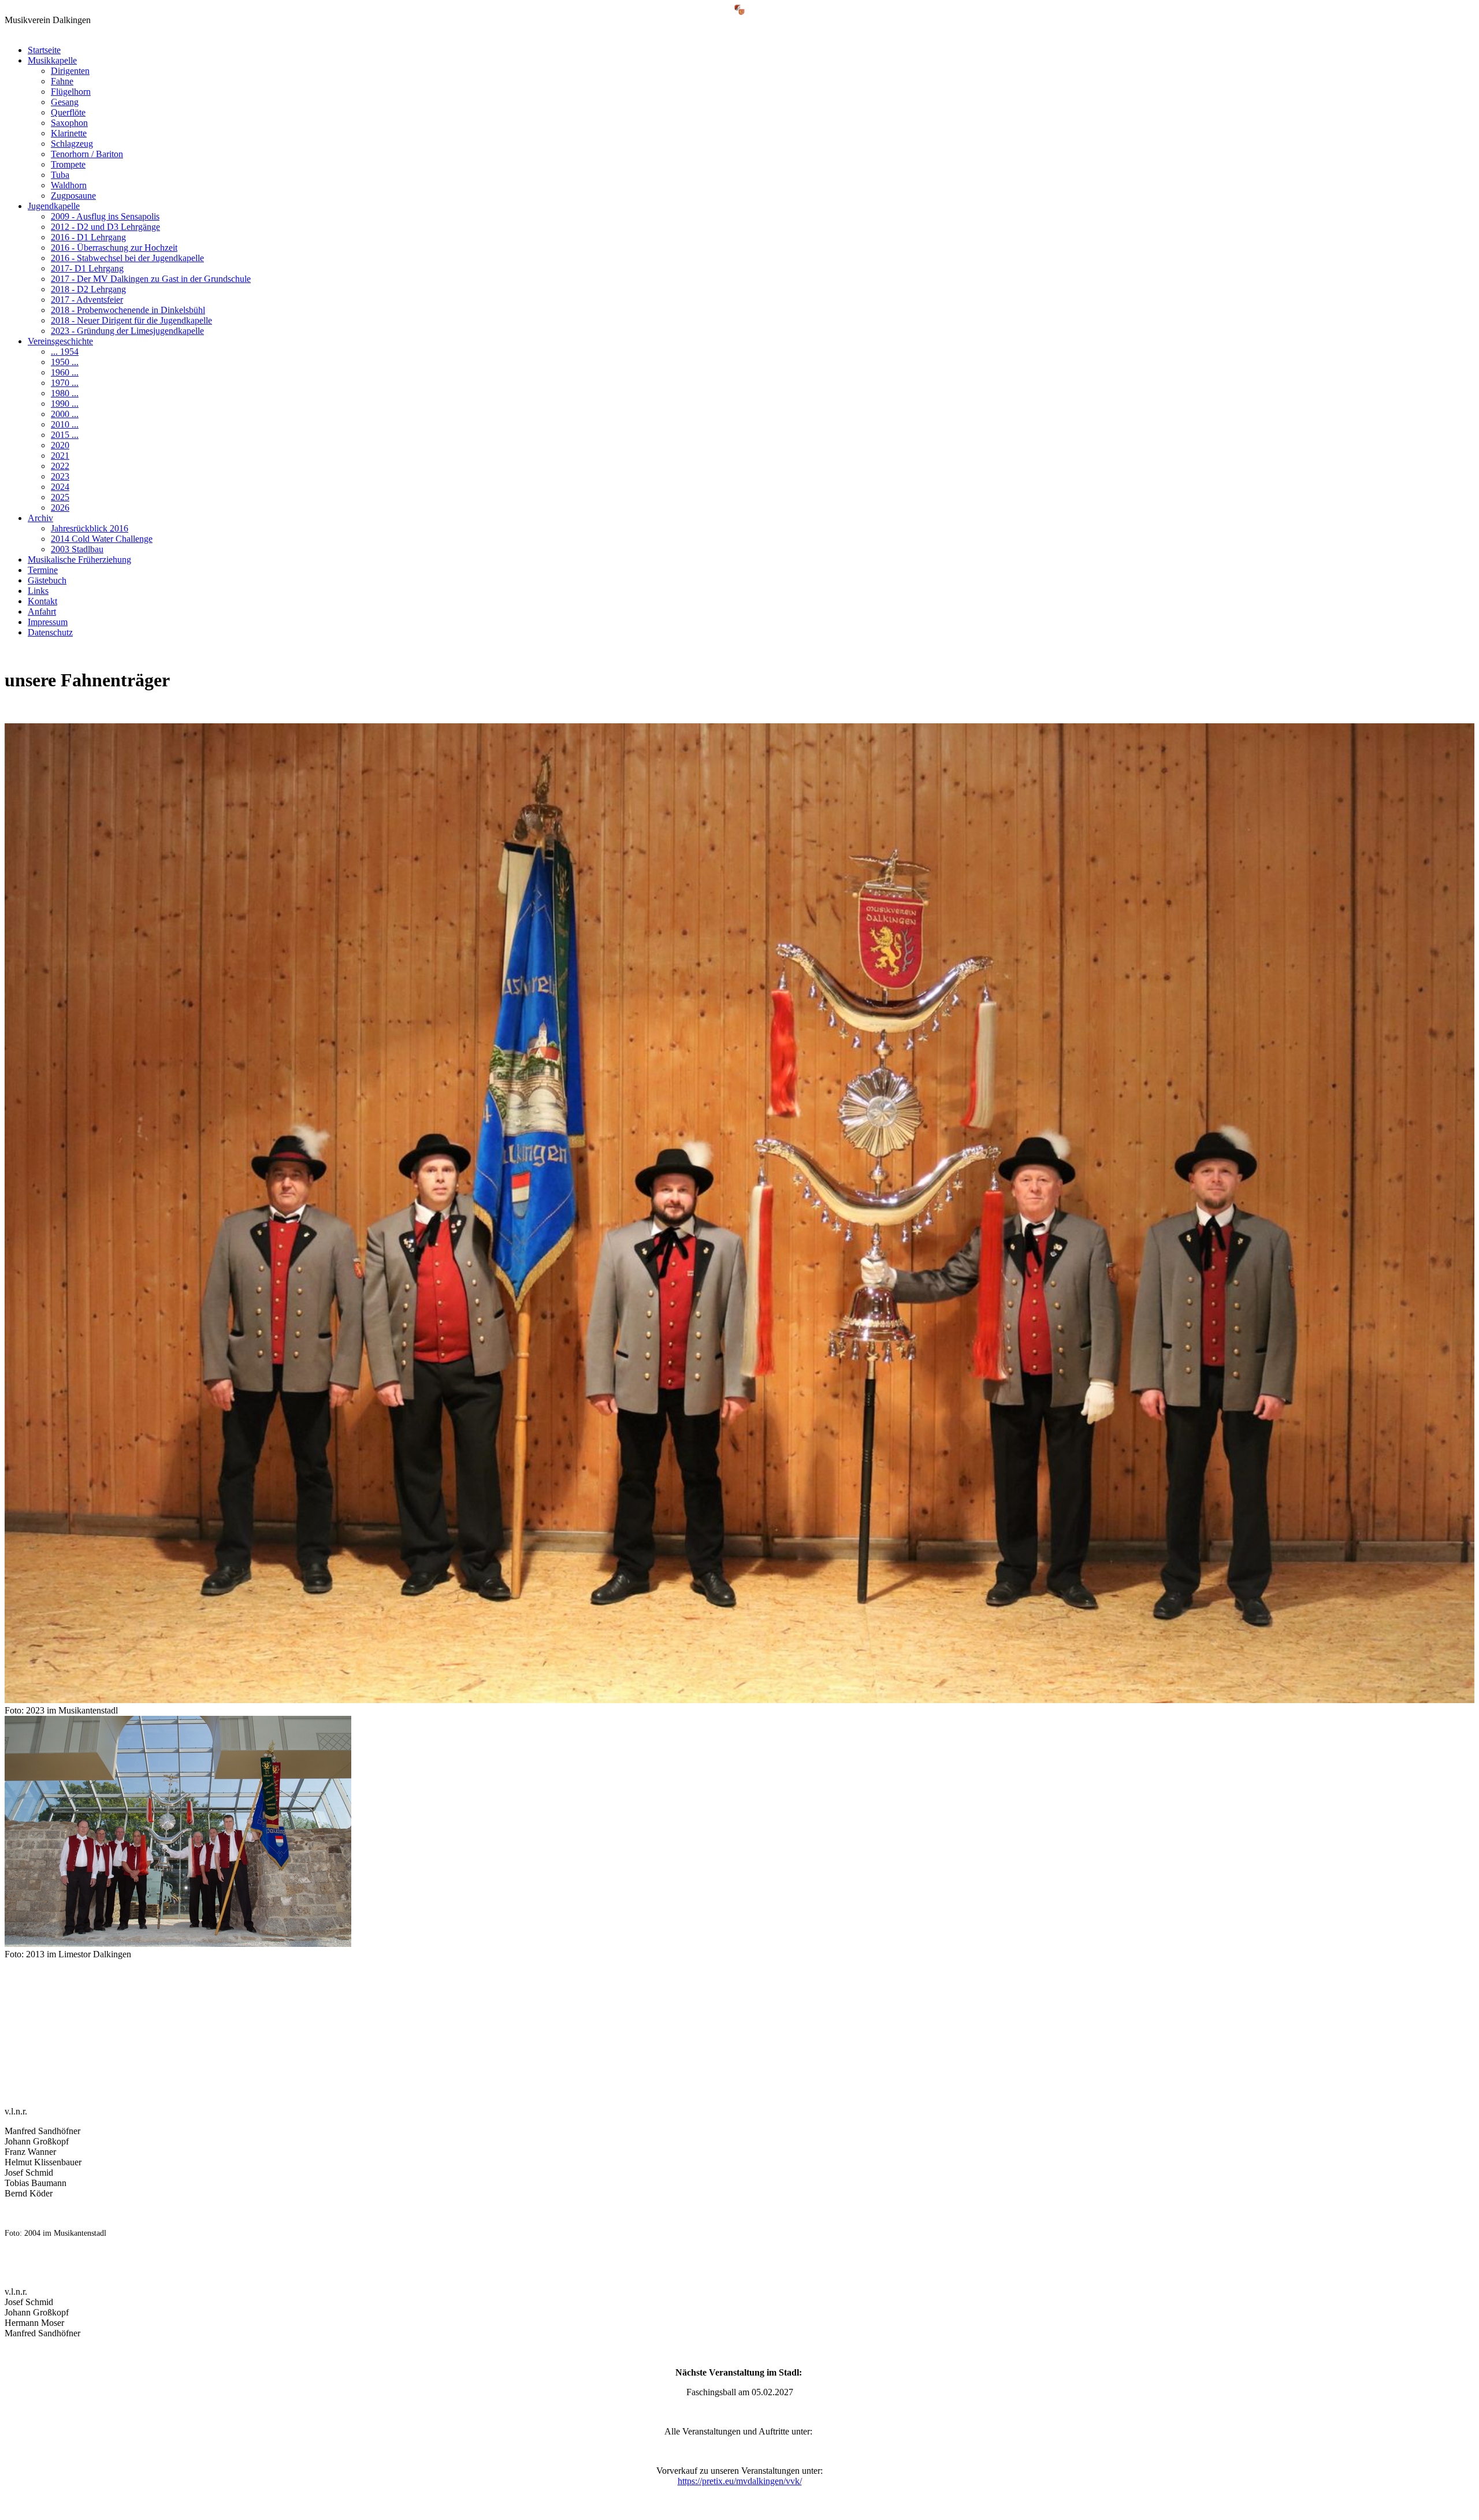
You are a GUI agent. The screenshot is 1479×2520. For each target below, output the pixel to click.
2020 (60, 445)
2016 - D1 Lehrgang (88, 237)
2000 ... (65, 414)
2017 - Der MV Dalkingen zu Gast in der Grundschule (151, 279)
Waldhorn (69, 185)
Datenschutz (50, 632)
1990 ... (65, 404)
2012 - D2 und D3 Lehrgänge (105, 227)
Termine (43, 570)
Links (38, 591)
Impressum (48, 622)
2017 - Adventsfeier (87, 300)
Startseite (44, 50)
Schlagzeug (72, 144)
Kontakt (42, 601)
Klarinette (69, 133)
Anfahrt (42, 612)
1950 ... (65, 362)
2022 (60, 466)
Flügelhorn (71, 92)
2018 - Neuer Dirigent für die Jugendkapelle (131, 320)
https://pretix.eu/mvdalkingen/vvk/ (740, 2481)
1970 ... (65, 383)
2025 (60, 497)
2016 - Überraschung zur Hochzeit (114, 248)
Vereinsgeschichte (60, 341)
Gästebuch (47, 580)
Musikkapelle (52, 60)
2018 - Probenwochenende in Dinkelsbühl (128, 310)
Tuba (60, 175)
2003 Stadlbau (77, 549)
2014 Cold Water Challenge (102, 539)
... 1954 (65, 352)
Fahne (62, 81)
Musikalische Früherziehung (79, 560)
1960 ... (65, 372)
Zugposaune (73, 196)
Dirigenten (70, 71)
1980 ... (65, 393)
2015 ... (65, 435)
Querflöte (68, 112)
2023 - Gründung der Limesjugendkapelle (127, 331)
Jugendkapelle (54, 206)
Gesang (65, 102)
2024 (60, 487)
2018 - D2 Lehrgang (88, 289)
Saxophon (69, 123)
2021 (60, 456)
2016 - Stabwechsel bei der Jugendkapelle (127, 258)
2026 (60, 508)
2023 (60, 476)
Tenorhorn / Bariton (87, 154)
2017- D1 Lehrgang (87, 268)
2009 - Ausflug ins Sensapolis (105, 216)
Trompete (68, 164)
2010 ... (65, 424)
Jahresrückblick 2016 (90, 528)
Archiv (40, 518)
